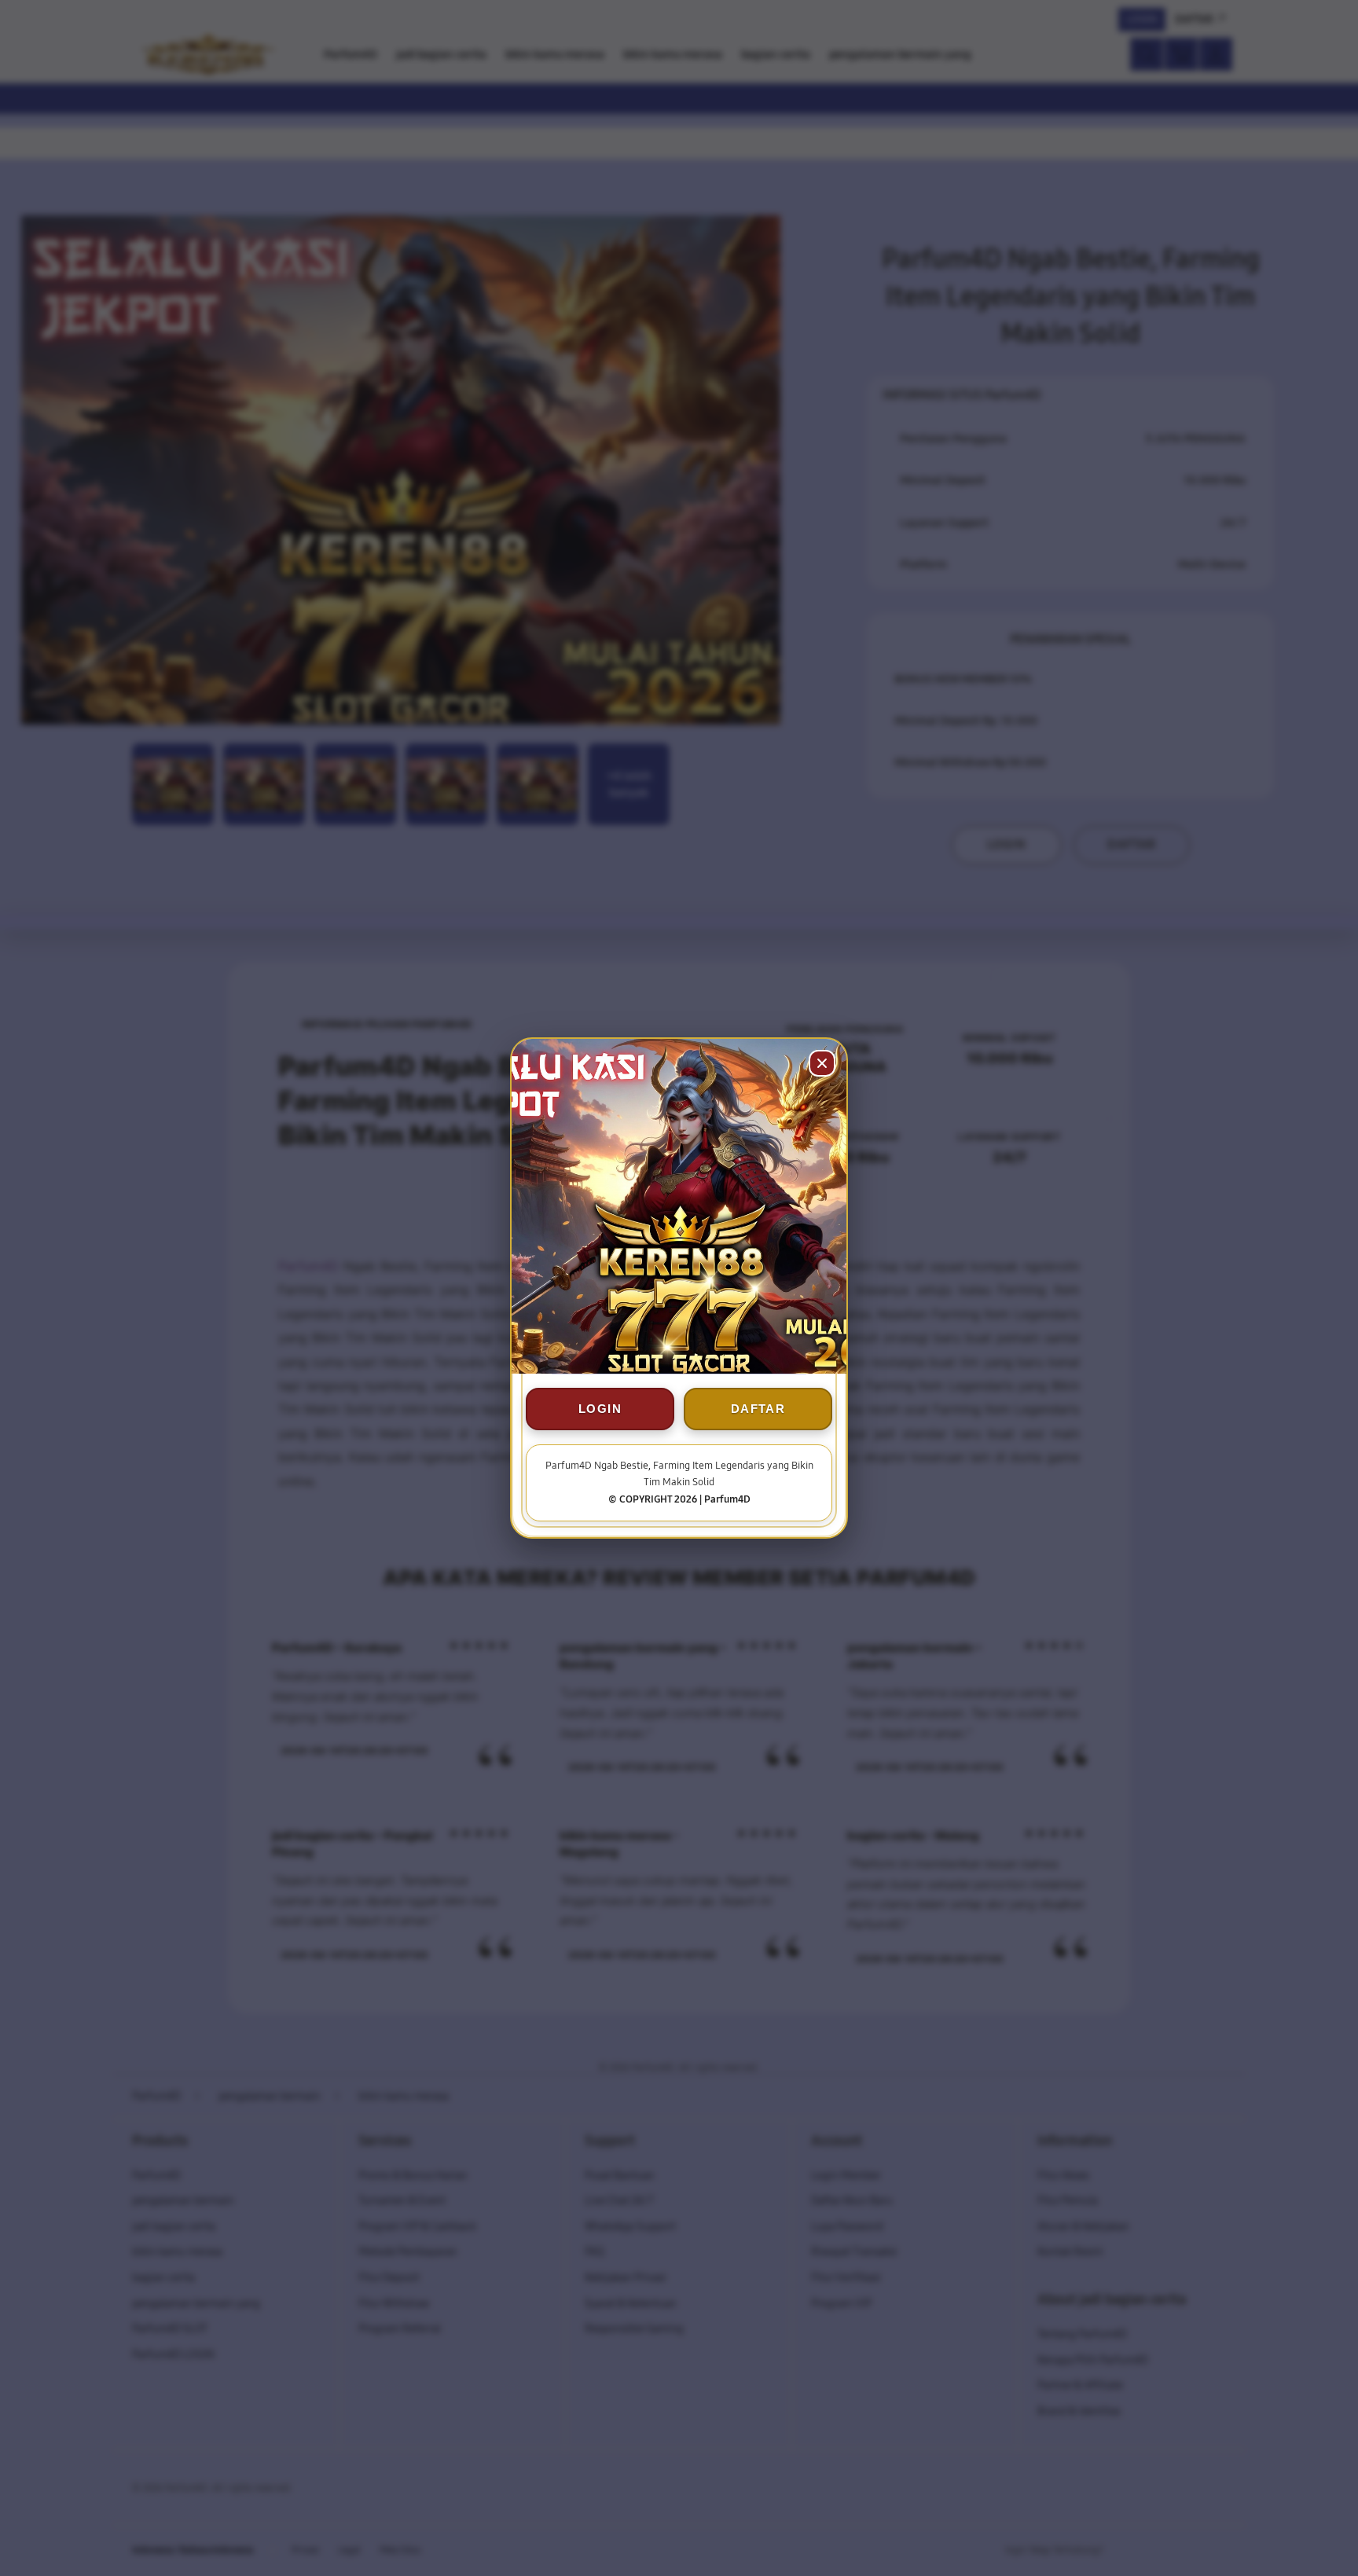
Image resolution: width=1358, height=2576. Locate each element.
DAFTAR (758, 1409)
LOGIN (600, 1409)
